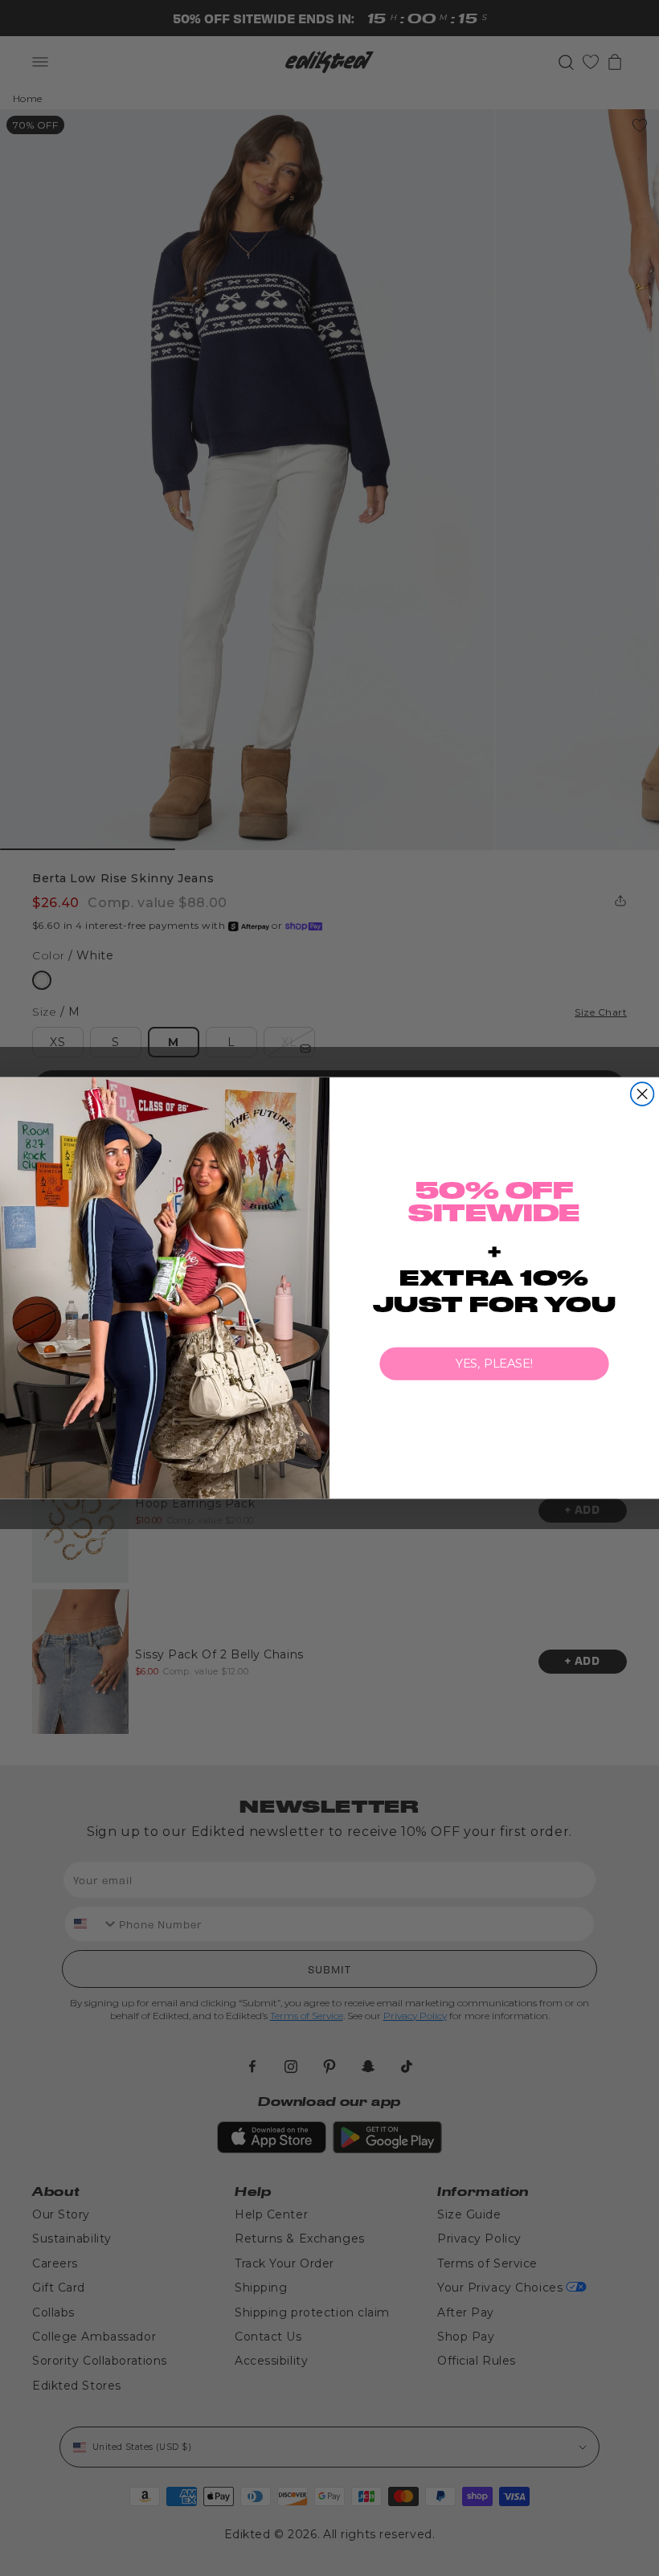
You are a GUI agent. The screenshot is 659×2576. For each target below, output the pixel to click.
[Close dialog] (643, 1094)
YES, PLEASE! (495, 1364)
